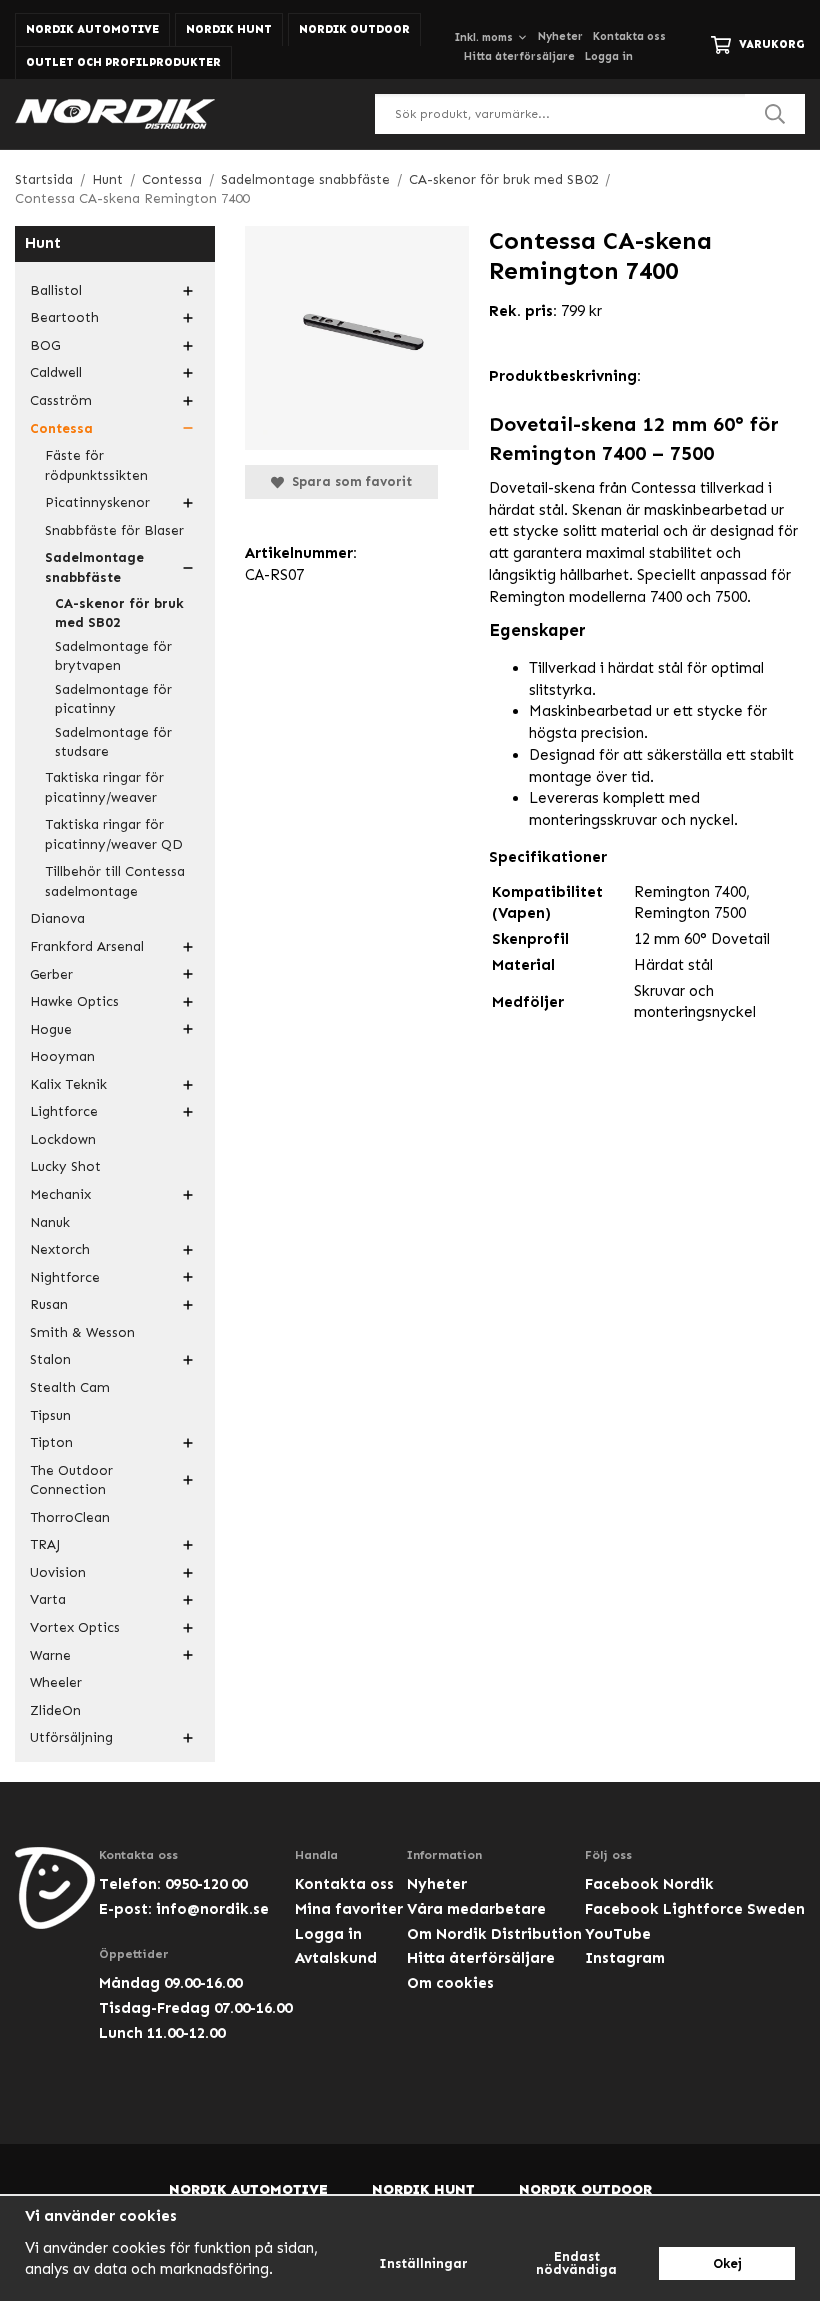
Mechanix (60, 1194)
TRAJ (45, 1544)
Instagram (625, 1958)
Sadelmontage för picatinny (113, 699)
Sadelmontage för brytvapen (113, 656)
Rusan (49, 1304)
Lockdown (63, 1139)
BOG (45, 345)
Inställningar (423, 2263)
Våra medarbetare (476, 1909)
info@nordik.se (212, 1909)
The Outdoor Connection (71, 1480)
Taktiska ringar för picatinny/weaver (104, 787)
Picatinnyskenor (97, 502)
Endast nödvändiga (576, 2263)
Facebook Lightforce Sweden (695, 1909)
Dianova (57, 918)
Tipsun (50, 1415)
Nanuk (50, 1222)
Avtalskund (336, 1958)
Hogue (51, 1029)
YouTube (618, 1934)
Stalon (50, 1359)
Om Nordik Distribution (494, 1934)
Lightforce (64, 1111)
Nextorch (60, 1249)
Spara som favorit (348, 481)
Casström (61, 400)
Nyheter (560, 36)
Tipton (51, 1442)
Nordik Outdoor (354, 29)
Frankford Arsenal (87, 946)
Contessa (61, 428)
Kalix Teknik (68, 1084)
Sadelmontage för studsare (113, 742)
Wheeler (56, 1682)
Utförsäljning (71, 1737)
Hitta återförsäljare (519, 56)
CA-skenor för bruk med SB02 (119, 613)
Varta (48, 1599)
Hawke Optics (74, 1001)
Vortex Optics (75, 1627)
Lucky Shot (65, 1166)
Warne (50, 1655)
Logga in (609, 56)
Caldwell (56, 372)
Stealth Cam (70, 1387)
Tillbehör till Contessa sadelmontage (115, 881)
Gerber (51, 974)
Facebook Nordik (649, 1884)
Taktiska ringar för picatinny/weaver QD (114, 834)
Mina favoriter (349, 1909)
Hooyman (62, 1056)
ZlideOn (55, 1710)
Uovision (58, 1572)
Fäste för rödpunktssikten (96, 465)
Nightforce (65, 1277)
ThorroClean (70, 1517)
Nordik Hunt (229, 29)
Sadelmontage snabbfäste (94, 567)
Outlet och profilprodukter (123, 62)
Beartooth (64, 317)
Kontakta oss (629, 36)
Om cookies (450, 1983)
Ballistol (56, 290)
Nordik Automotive (92, 29)
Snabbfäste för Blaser (114, 530)
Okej (727, 2263)
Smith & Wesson (82, 1332)
